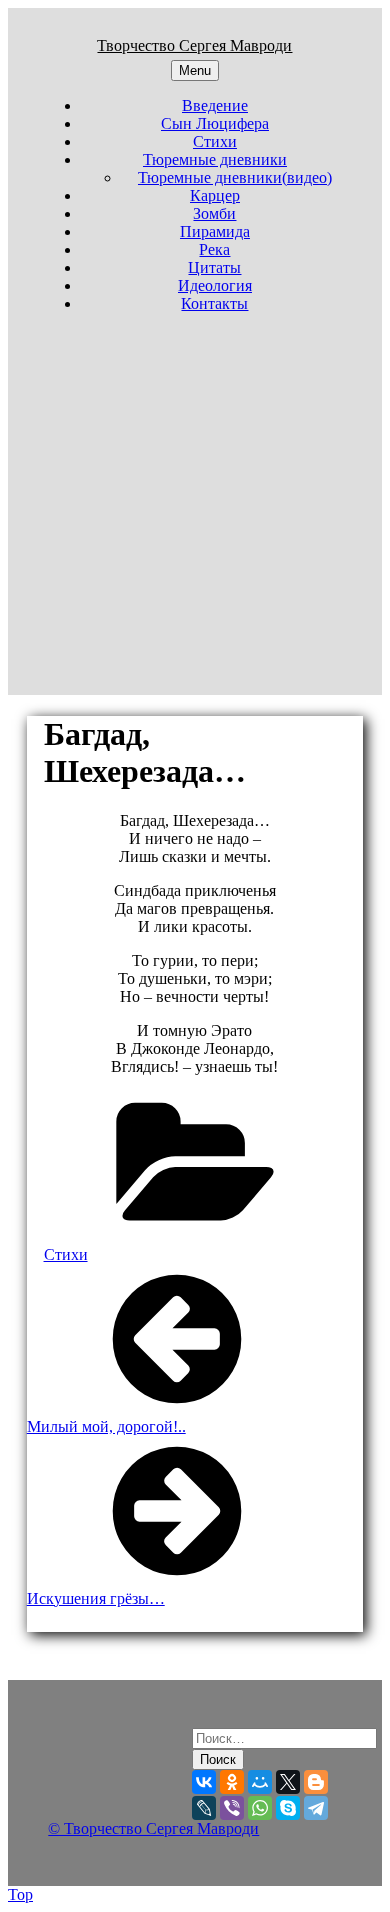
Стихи (215, 141)
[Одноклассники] (232, 1782)
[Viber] (232, 1808)
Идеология (215, 285)
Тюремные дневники (215, 159)
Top (20, 1894)
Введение (215, 105)
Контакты (214, 303)
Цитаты (214, 267)
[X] (288, 1782)
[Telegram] (316, 1808)
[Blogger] (316, 1782)
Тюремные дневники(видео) (235, 177)
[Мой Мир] (260, 1782)
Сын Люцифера (215, 123)
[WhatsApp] (260, 1808)
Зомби (214, 213)
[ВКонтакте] (204, 1782)
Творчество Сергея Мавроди (194, 45)
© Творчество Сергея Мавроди (153, 1828)
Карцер (215, 195)
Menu (195, 70)
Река (214, 249)
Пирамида (215, 231)
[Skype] (288, 1808)
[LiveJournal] (204, 1808)
